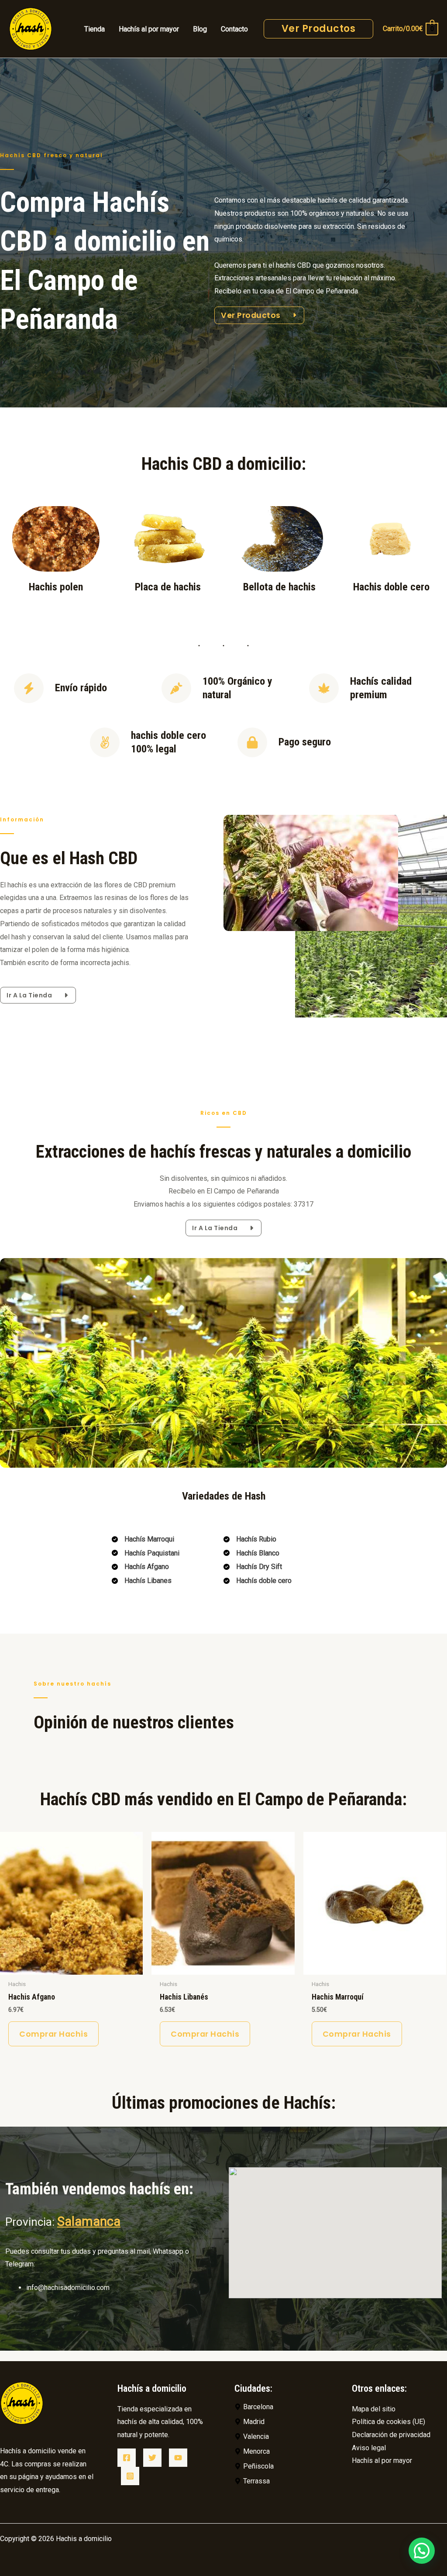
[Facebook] (127, 2458)
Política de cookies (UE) (389, 2422)
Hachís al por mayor (382, 2460)
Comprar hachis (53, 2034)
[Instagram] (130, 2476)
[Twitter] (152, 2458)
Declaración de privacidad (391, 2435)
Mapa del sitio (374, 2409)
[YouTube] (178, 2458)
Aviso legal (369, 2448)
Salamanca (89, 2221)
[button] (422, 2551)
